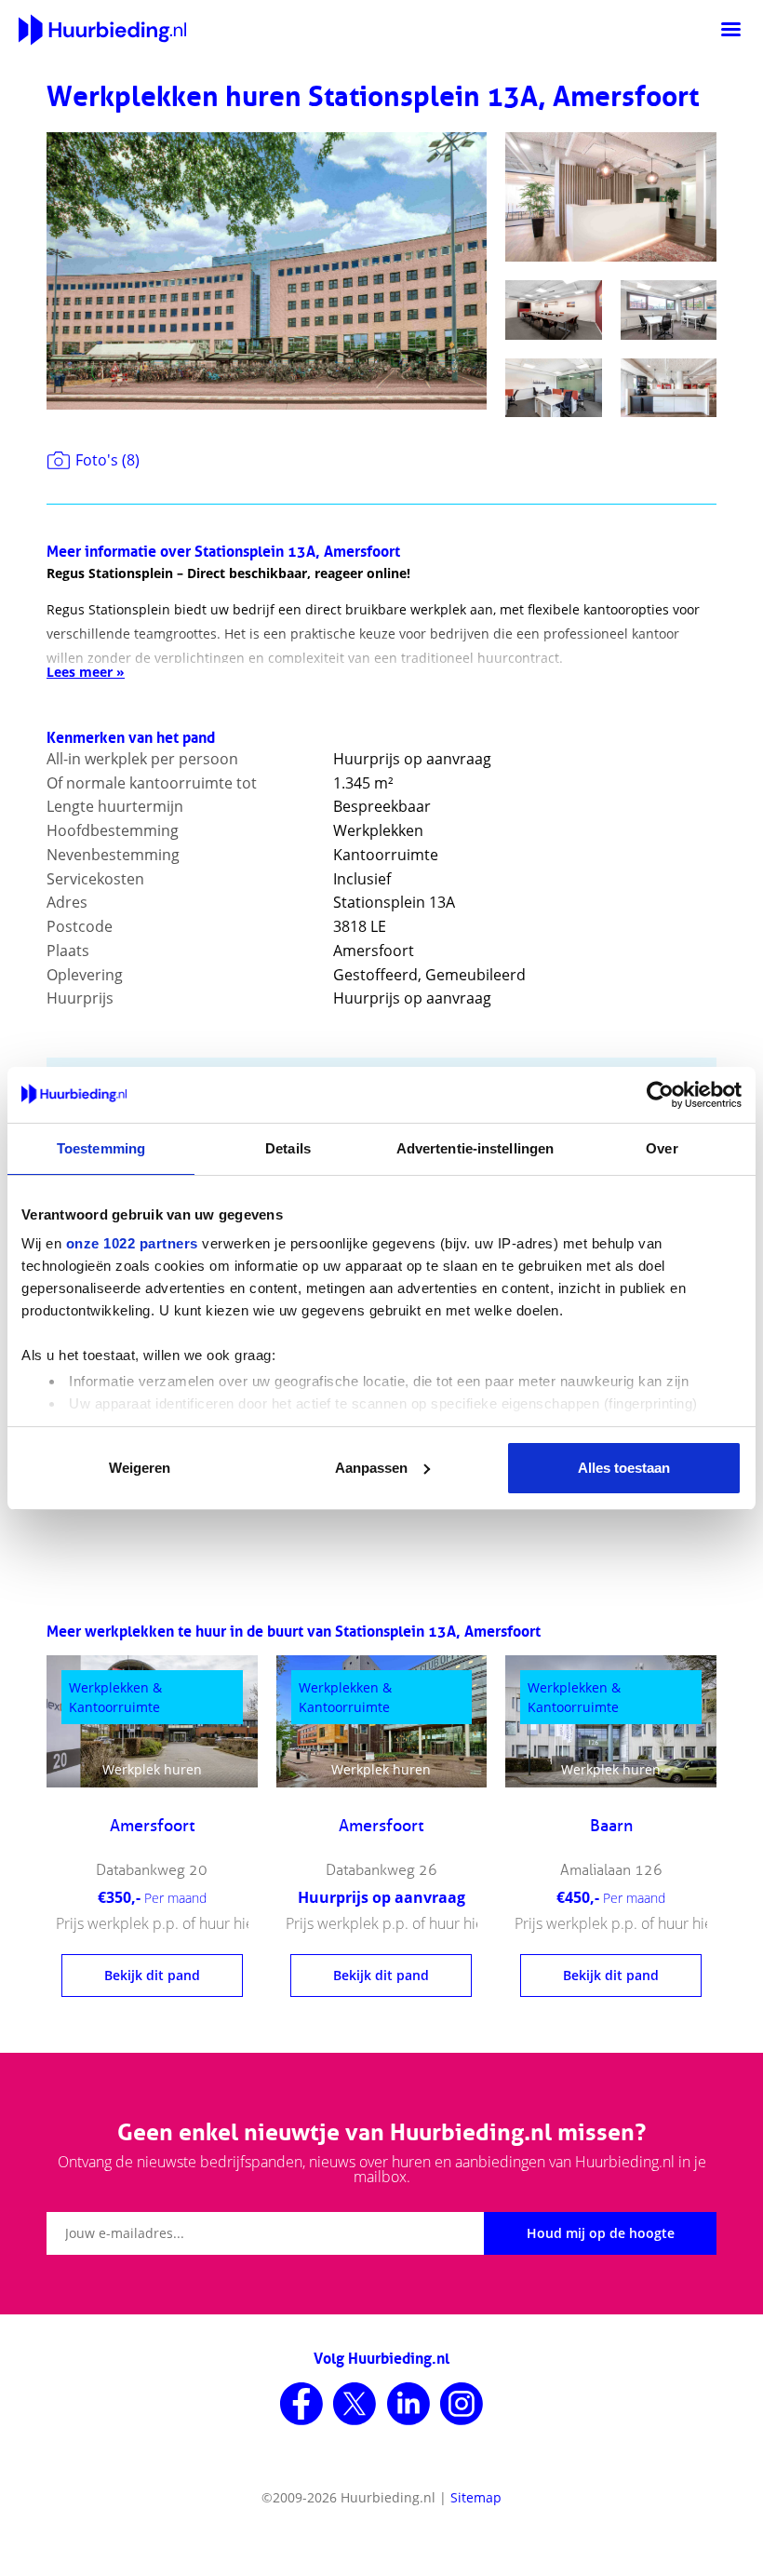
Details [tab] (288, 1148)
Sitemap (476, 2497)
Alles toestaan (624, 1468)
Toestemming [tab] (101, 1148)
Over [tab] (662, 1148)
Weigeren (140, 1468)
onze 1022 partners (132, 1243)
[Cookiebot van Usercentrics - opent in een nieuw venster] (660, 1095)
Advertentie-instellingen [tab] (475, 1148)
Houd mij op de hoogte (601, 2233)
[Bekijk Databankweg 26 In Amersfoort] (382, 1721)
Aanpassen (371, 1468)
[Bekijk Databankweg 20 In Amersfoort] (152, 1721)
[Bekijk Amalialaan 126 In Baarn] (611, 1721)
